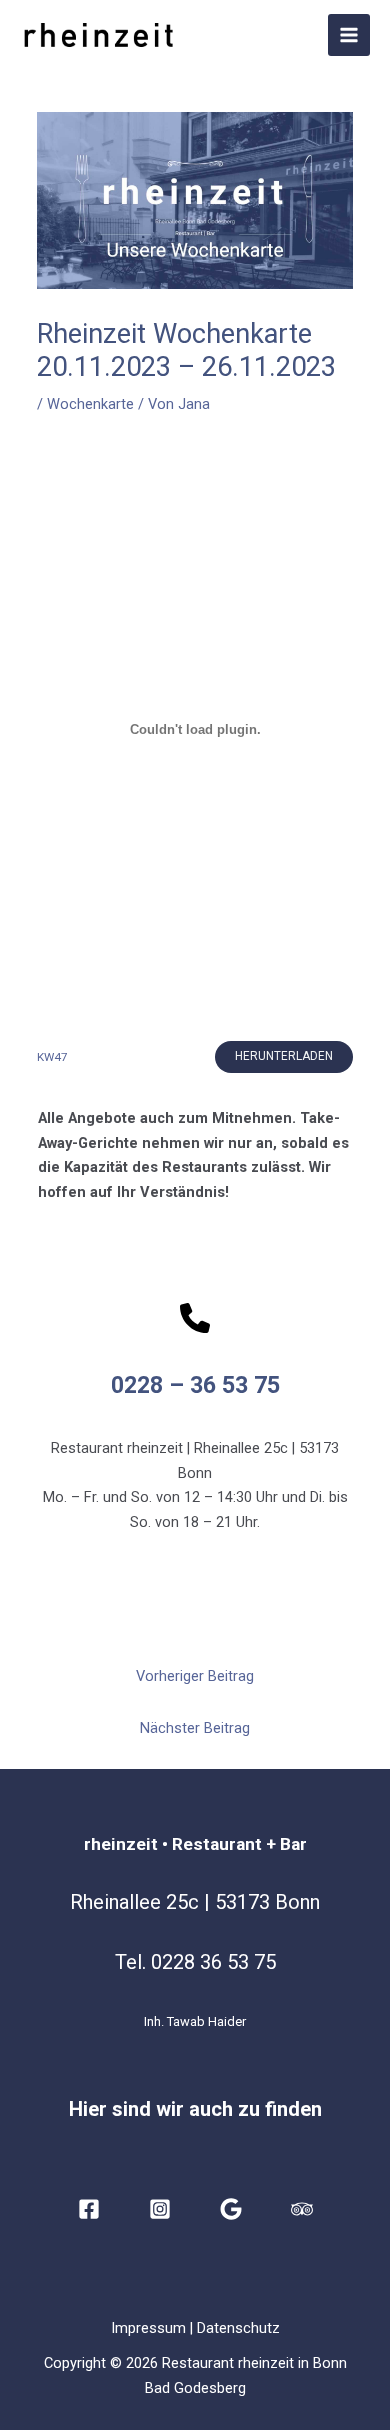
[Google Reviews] (231, 2209)
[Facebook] (89, 2209)
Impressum (148, 2328)
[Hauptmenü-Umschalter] (349, 35)
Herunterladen (284, 1056)
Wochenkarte (90, 404)
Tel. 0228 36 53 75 (195, 1962)
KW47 (52, 1057)
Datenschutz (238, 2328)
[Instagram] (160, 2209)
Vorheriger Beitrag (195, 1676)
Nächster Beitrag (195, 1728)
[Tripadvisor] (302, 2209)
